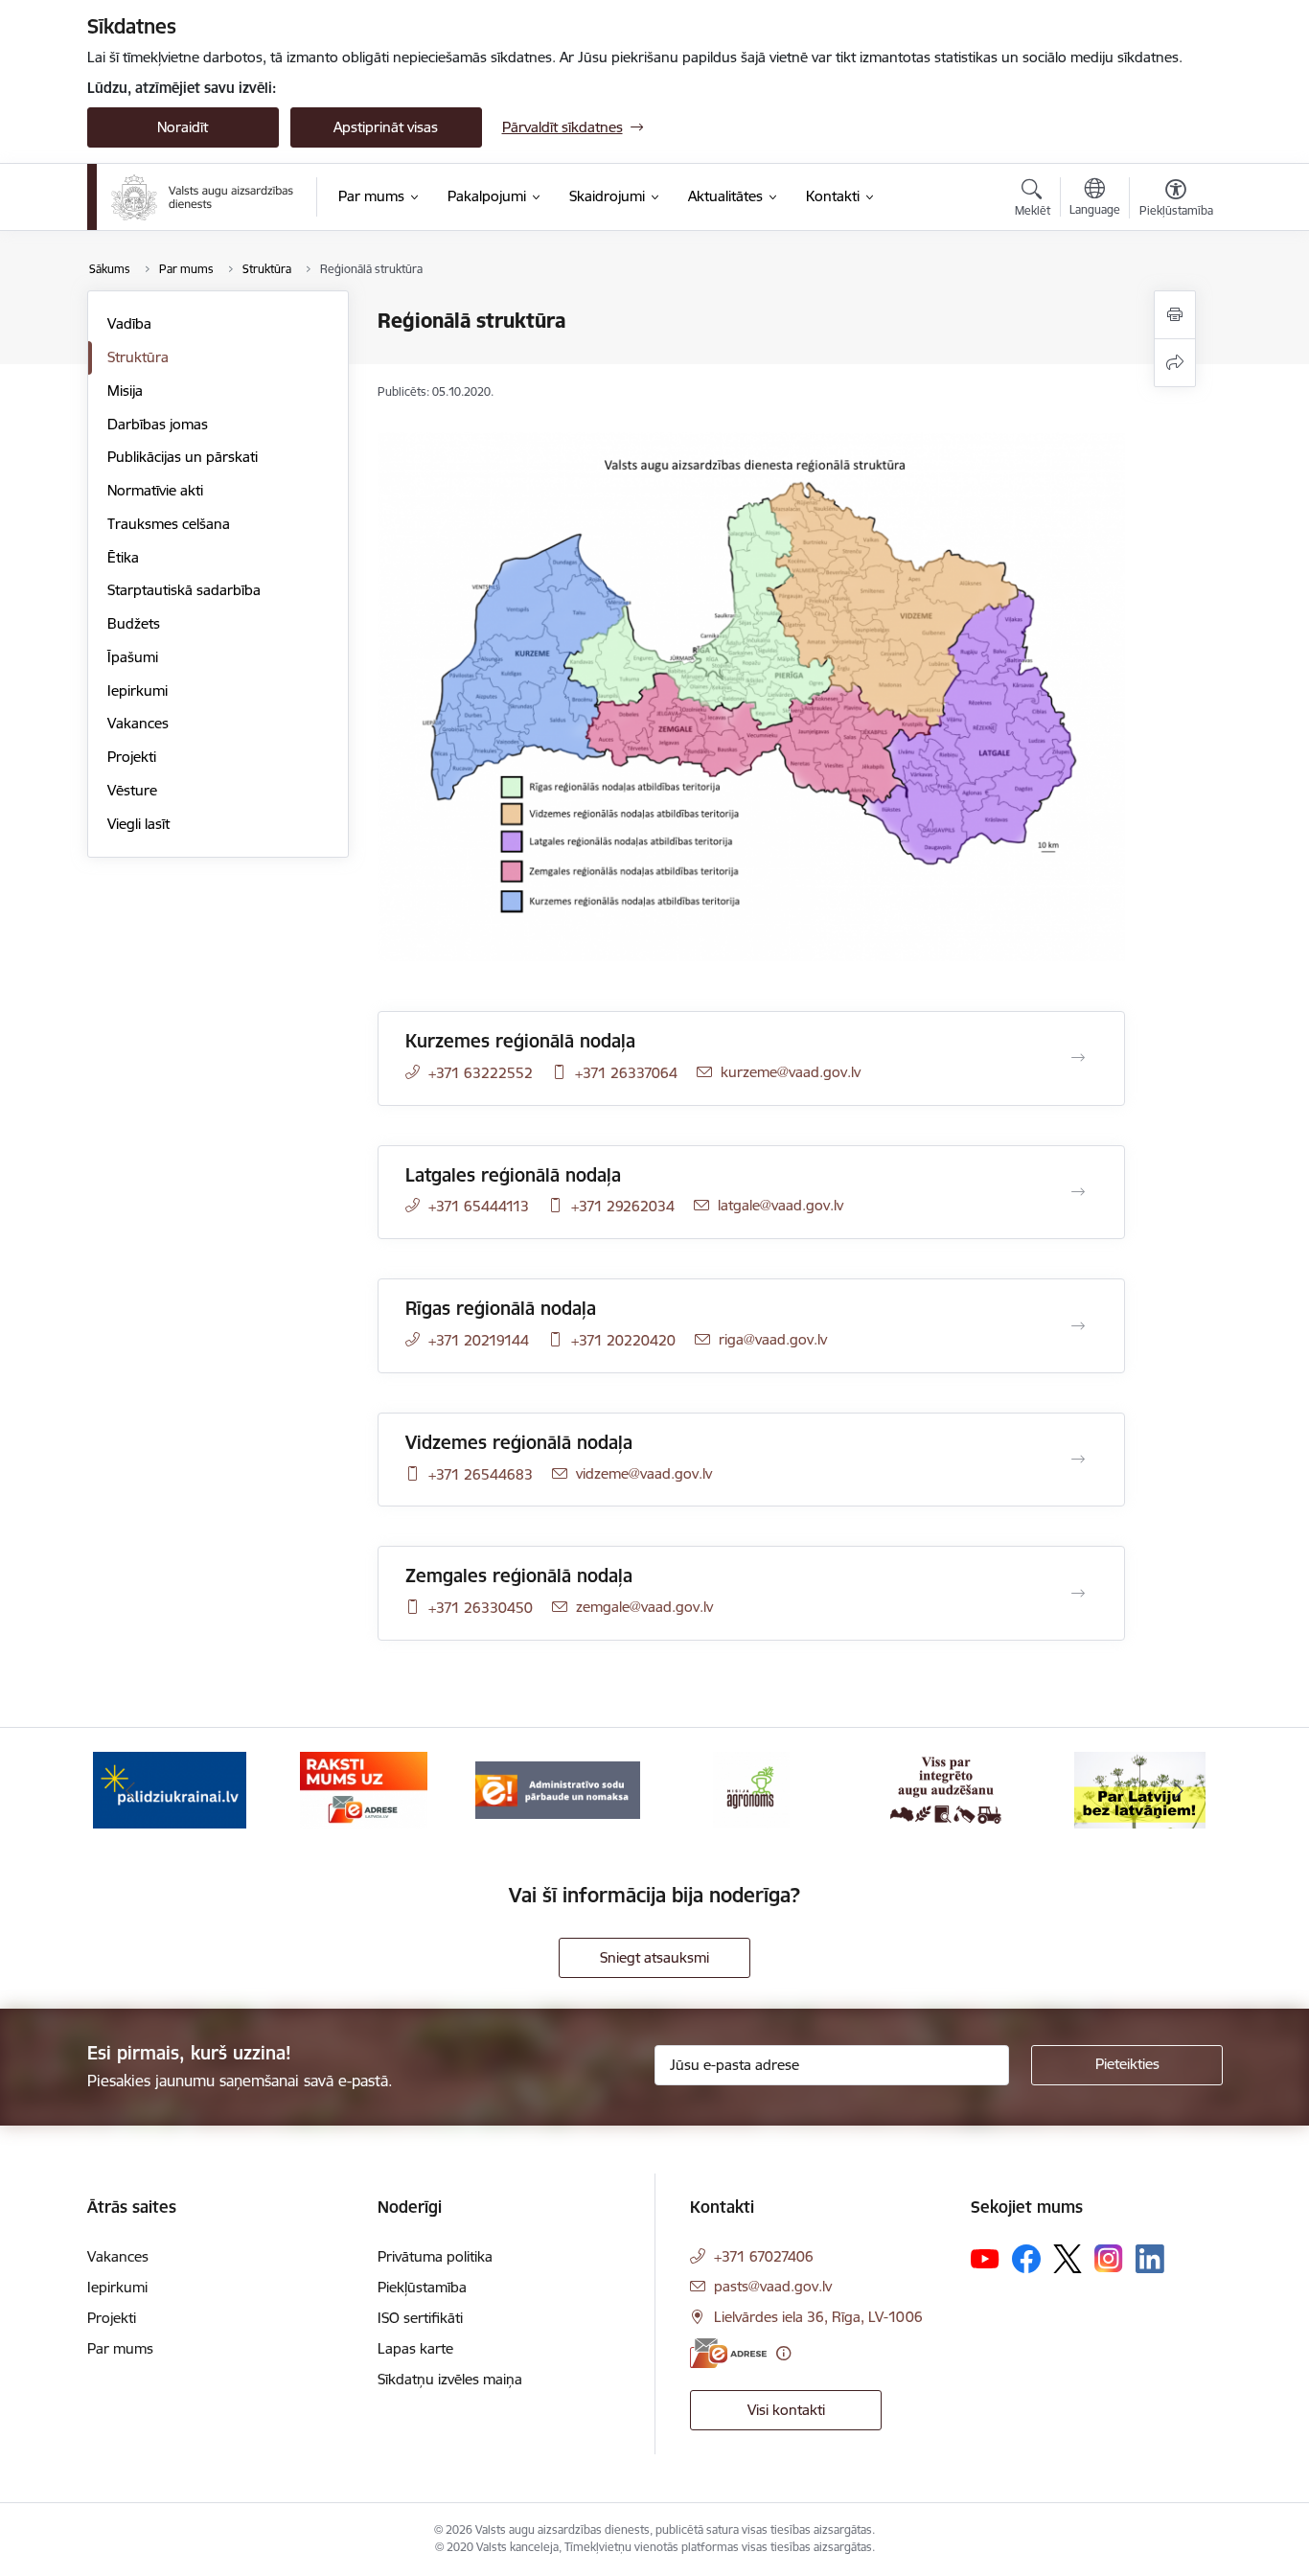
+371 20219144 (479, 1340)
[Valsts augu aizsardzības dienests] (202, 197)
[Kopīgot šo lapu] (1175, 363)
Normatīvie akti (155, 490)
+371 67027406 (764, 2256)
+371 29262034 (623, 1206)
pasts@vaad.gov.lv (773, 2286)
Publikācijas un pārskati (183, 457)
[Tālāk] (1179, 1790)
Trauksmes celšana (169, 524)
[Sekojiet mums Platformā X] (1068, 2259)
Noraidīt (183, 127)
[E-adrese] (728, 2353)
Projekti (132, 757)
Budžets (134, 623)
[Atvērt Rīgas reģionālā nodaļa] (1078, 1326)
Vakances (138, 723)
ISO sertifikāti (420, 2318)
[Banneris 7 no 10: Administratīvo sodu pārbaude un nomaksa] (558, 1789)
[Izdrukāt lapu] (1175, 315)
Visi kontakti (786, 2410)
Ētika (123, 557)
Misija (125, 391)
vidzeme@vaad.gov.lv (644, 1473)
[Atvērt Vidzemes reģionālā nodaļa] (1078, 1460)
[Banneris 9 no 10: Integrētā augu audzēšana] (946, 1789)
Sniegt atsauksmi (654, 1957)
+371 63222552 (481, 1073)
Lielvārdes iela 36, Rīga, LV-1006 (818, 2317)
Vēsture (132, 790)
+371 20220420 (623, 1340)
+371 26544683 (481, 1474)
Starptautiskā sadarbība (184, 590)
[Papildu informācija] (783, 2353)
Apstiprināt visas (386, 127)
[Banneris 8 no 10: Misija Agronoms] (751, 1789)
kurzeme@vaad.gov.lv (791, 1072)
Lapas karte (415, 2348)
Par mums (120, 2348)
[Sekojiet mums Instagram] (1109, 2258)
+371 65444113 (479, 1206)
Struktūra (138, 357)
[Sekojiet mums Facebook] (1026, 2259)
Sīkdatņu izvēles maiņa (450, 2379)
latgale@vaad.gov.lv (781, 1205)
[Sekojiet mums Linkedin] (1150, 2259)
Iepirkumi (138, 690)
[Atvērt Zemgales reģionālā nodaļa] (1078, 1594)
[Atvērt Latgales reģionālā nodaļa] (1078, 1192)
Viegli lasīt (138, 824)
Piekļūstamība (422, 2287)
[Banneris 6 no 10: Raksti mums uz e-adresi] (364, 1789)
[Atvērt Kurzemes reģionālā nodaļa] (1078, 1058)
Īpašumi (133, 657)
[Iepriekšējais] (131, 1790)
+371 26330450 (481, 1608)
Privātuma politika (435, 2256)
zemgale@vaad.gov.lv (644, 1607)
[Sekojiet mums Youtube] (985, 2258)
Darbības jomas (158, 424)
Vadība (129, 323)
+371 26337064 (626, 1073)
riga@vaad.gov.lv (773, 1339)
